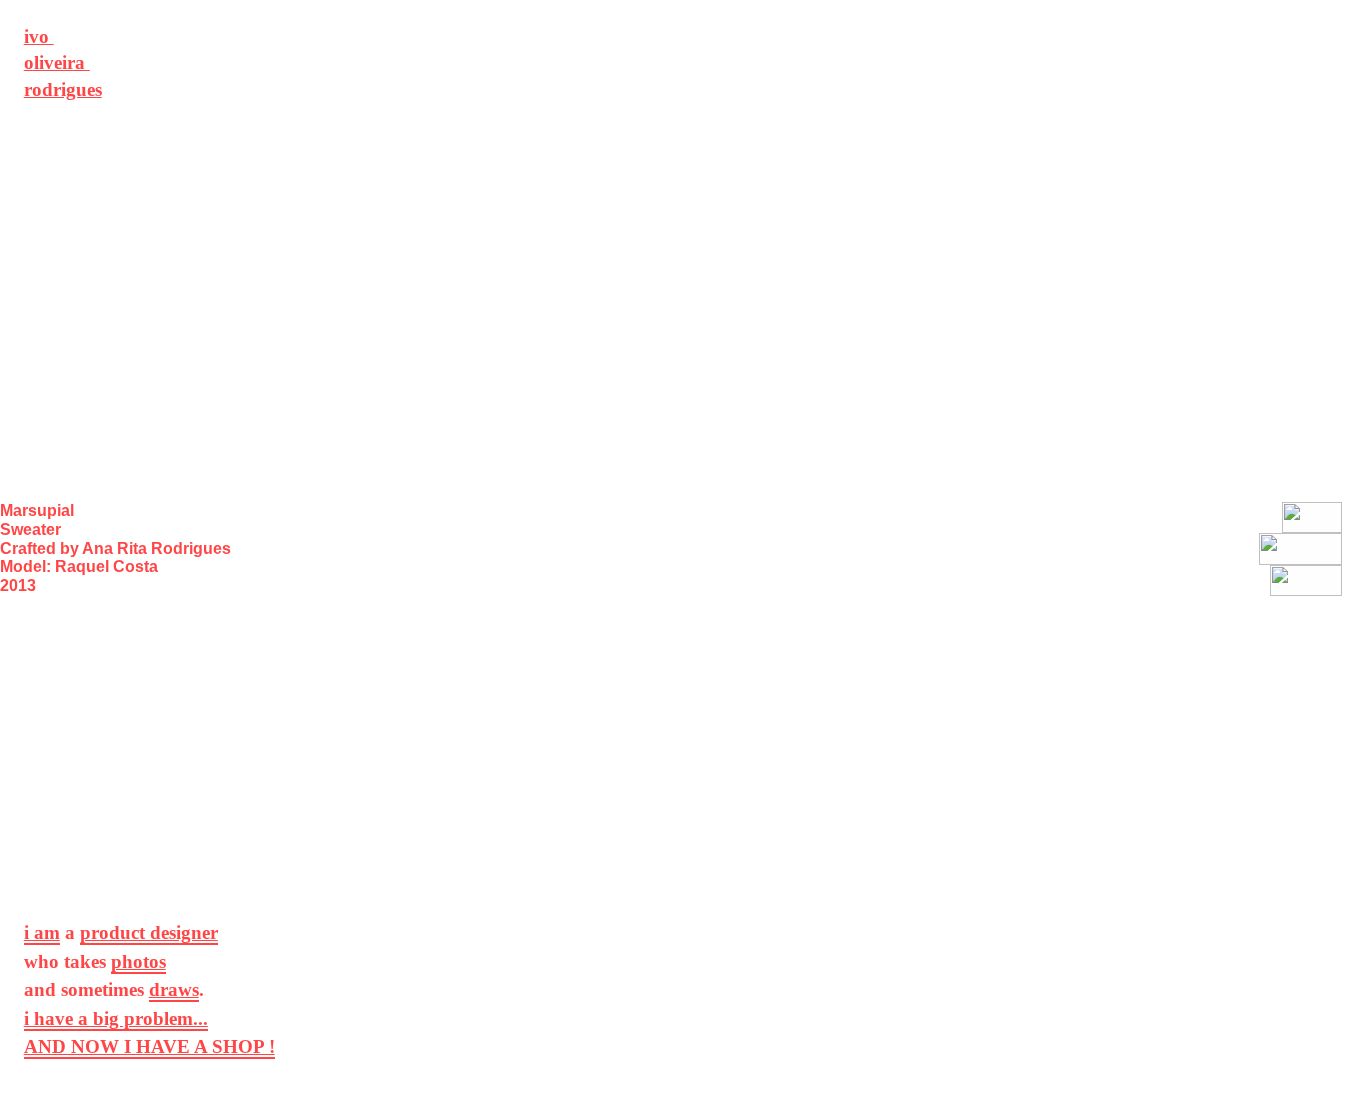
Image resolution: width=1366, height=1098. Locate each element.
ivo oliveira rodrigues (63, 63)
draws (174, 989)
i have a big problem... (116, 1018)
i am (42, 932)
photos (138, 961)
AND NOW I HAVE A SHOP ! (149, 1046)
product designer (149, 932)
